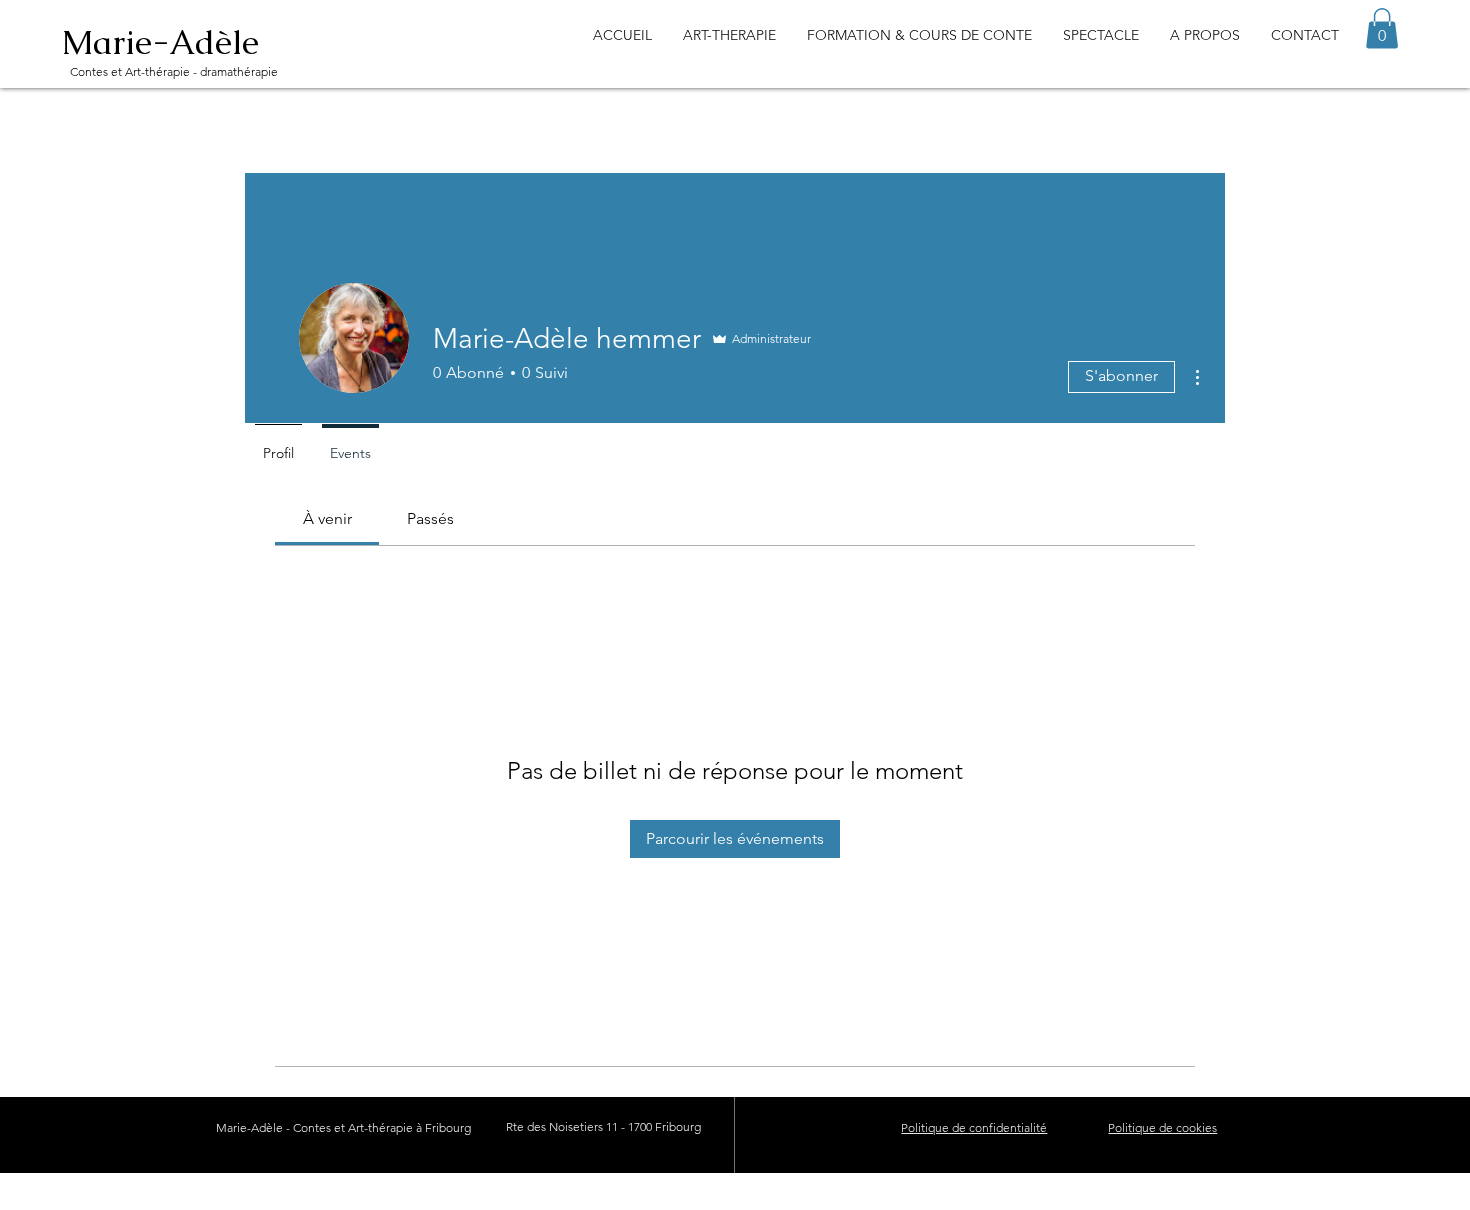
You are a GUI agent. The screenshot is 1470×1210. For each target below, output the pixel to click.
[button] (1382, 28)
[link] (327, 518)
